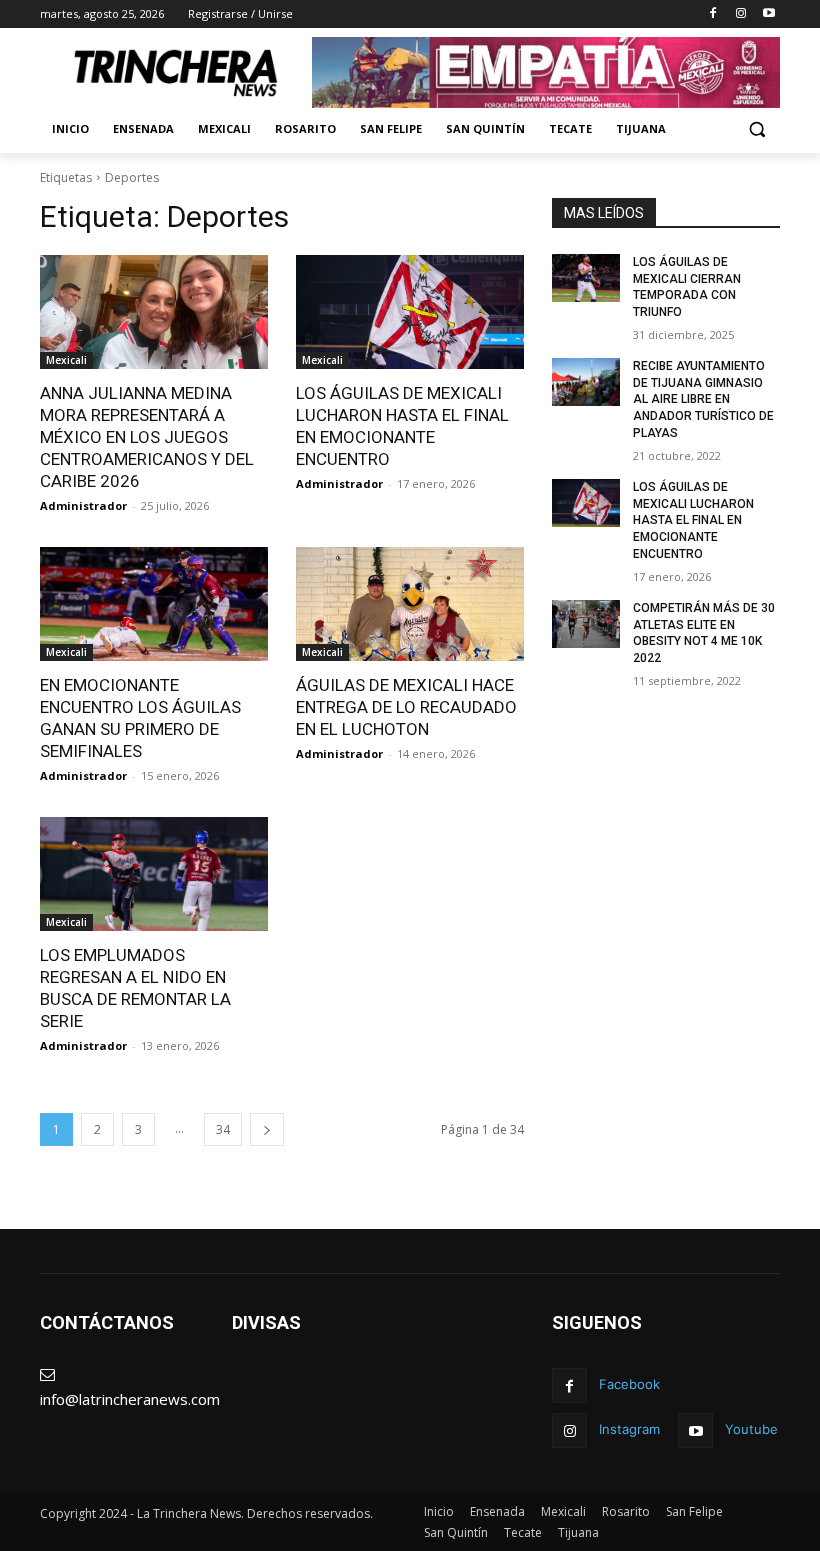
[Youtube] (768, 14)
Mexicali (66, 360)
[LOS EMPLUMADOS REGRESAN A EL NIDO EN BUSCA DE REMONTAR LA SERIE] (154, 874)
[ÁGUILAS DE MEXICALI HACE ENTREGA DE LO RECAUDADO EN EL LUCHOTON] (410, 604)
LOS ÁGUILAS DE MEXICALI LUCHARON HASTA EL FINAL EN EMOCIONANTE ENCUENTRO (693, 520)
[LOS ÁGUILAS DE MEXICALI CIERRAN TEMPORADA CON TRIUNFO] (586, 278)
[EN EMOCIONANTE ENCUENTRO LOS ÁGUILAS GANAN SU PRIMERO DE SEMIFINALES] (154, 604)
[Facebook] (713, 14)
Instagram (629, 1429)
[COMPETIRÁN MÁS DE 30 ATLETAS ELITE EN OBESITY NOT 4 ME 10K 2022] (586, 624)
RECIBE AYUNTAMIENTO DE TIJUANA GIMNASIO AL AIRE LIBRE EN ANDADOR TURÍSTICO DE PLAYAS (703, 399)
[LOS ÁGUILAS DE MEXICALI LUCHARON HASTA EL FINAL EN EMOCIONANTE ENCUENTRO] (410, 312)
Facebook (629, 1384)
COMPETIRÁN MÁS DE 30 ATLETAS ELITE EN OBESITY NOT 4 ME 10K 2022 (704, 633)
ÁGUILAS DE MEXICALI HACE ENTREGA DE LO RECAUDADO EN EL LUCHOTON (406, 707)
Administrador (83, 505)
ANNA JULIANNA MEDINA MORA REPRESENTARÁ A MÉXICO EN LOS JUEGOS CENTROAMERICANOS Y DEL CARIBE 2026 (147, 437)
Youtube (751, 1429)
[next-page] (267, 1129)
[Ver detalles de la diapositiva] (546, 72)
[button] (756, 129)
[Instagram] (740, 14)
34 (223, 1129)
